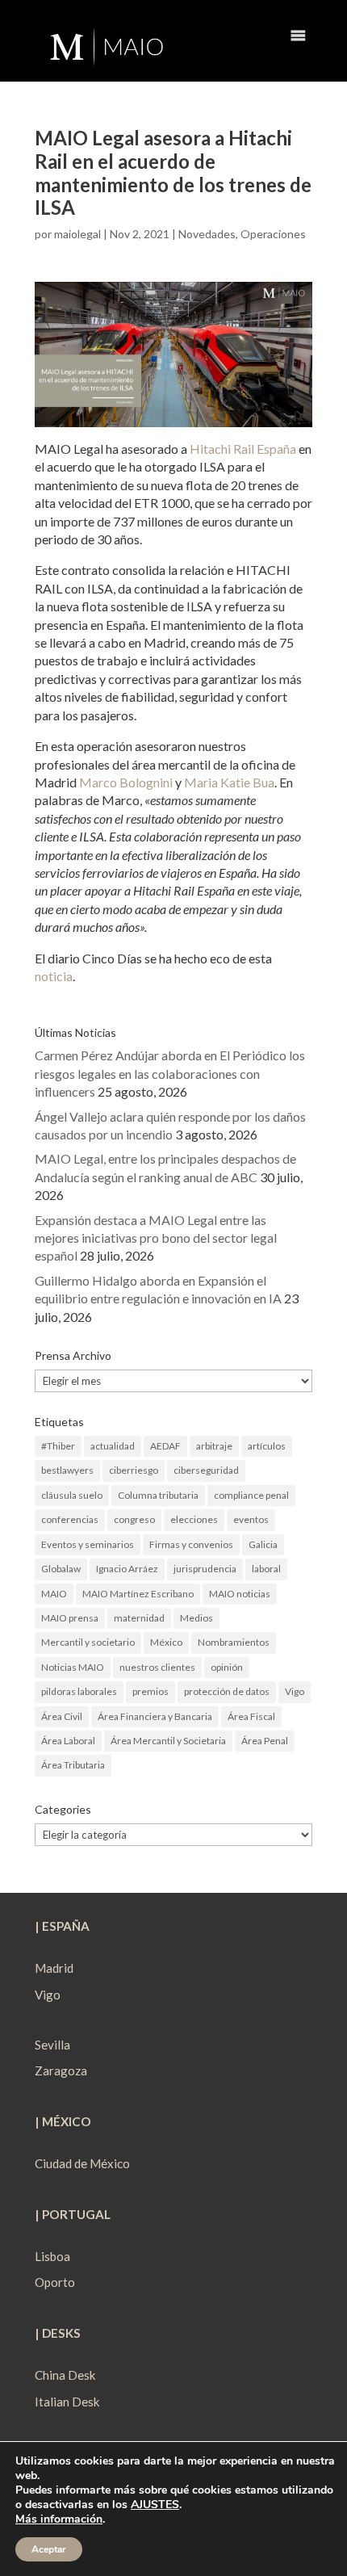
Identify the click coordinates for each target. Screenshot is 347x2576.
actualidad (113, 1446)
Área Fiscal (251, 1716)
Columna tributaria (158, 1495)
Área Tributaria (73, 1765)
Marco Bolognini (126, 782)
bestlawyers (67, 1470)
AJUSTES (155, 2505)
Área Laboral (68, 1741)
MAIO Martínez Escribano (138, 1594)
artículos (267, 1446)
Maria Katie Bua (229, 782)
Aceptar (49, 2549)
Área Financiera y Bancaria (155, 1716)
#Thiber (58, 1446)
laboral (266, 1569)
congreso (134, 1519)
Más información (59, 2519)
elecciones (194, 1519)
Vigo (295, 1691)
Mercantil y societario (88, 1642)
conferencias (70, 1519)
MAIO (54, 1594)
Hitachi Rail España (243, 449)
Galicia (263, 1544)
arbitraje (214, 1446)
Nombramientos (234, 1642)
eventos (251, 1519)
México (166, 1642)
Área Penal (265, 1741)
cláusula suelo (72, 1495)
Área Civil (62, 1716)
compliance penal (251, 1495)
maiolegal (77, 234)
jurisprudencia (205, 1569)
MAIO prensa (70, 1618)
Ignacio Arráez (127, 1569)
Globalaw (61, 1569)
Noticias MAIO (73, 1667)
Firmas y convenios (191, 1544)
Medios (196, 1618)
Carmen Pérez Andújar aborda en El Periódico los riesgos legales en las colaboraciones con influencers (170, 1073)
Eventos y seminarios (88, 1544)
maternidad (139, 1618)
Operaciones (273, 234)
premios (151, 1691)
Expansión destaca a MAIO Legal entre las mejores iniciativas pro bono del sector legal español (156, 1238)
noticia (54, 976)
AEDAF (165, 1446)
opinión (227, 1667)
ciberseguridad (206, 1470)
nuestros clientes (157, 1667)
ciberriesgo (134, 1470)
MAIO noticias (240, 1594)
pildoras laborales (79, 1691)
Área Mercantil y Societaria (168, 1741)
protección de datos (227, 1691)
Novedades (207, 234)
